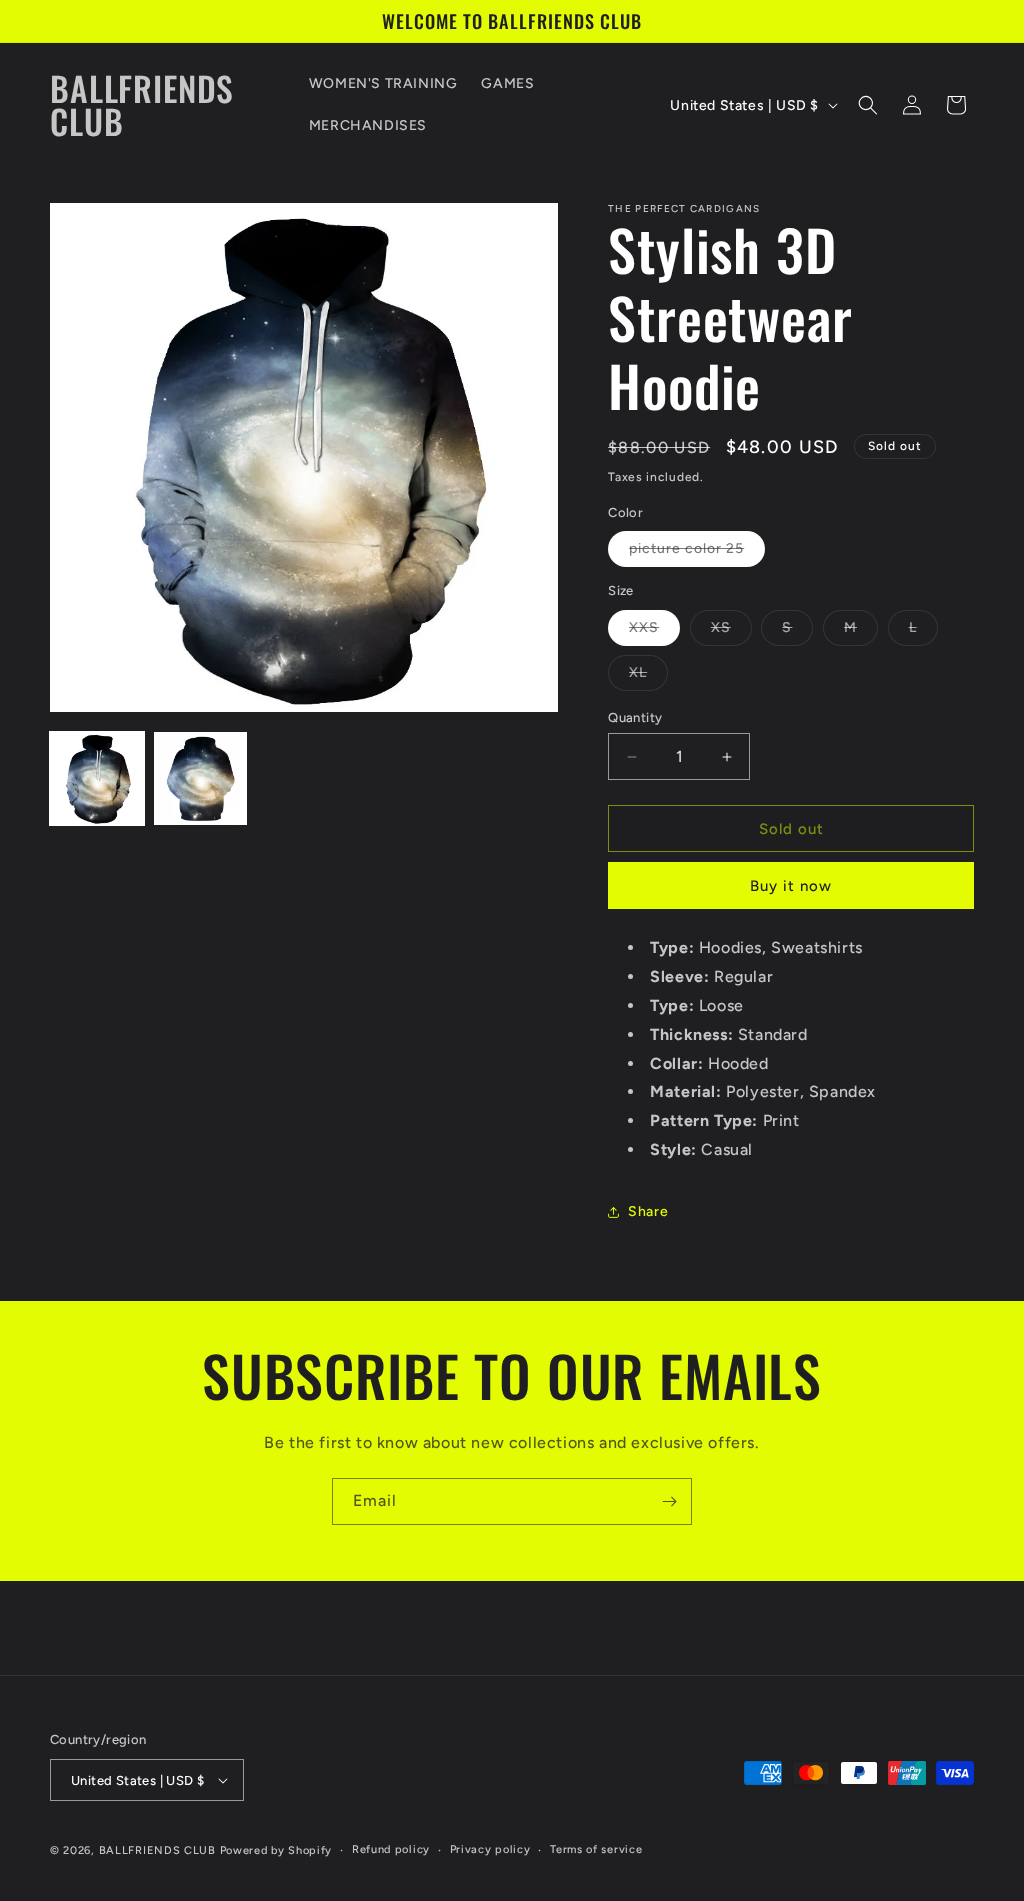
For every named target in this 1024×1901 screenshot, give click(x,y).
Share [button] (648, 1211)
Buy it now (791, 886)
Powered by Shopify (276, 1850)
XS (731, 632)
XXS (654, 632)
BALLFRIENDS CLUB (157, 1850)
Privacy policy (490, 1849)
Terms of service (596, 1849)
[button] (868, 105)
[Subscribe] (669, 1501)
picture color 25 (697, 553)
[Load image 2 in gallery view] (201, 779)
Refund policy (391, 1849)
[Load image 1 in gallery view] (97, 779)
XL (648, 677)
